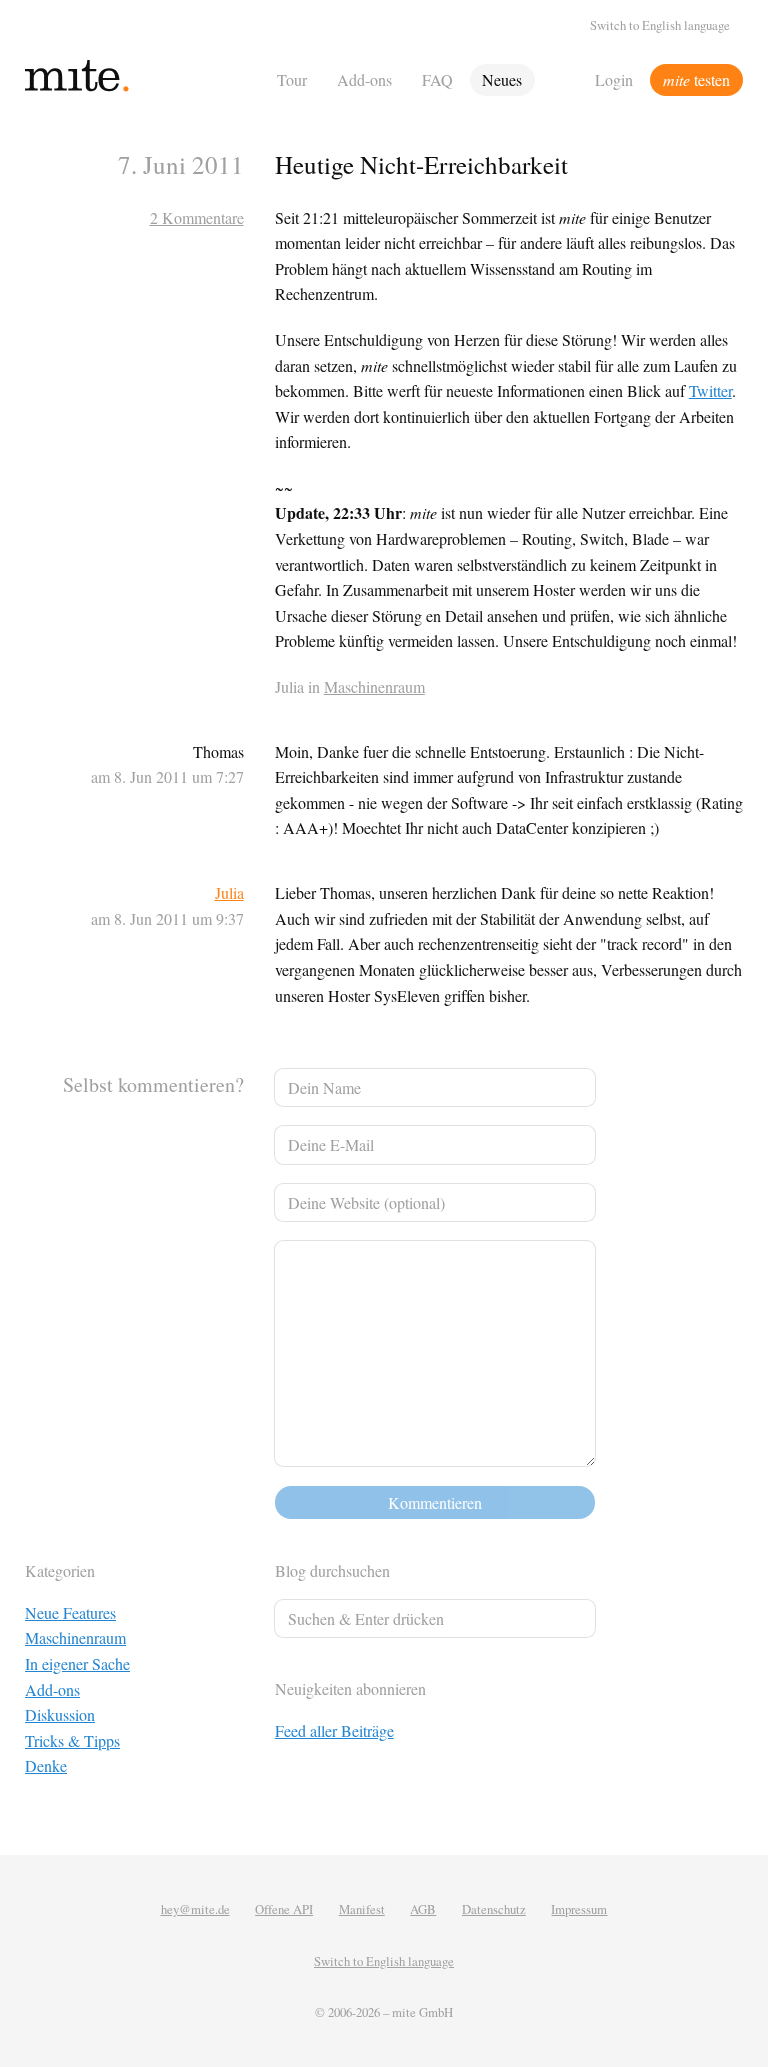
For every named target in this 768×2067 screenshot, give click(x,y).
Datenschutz (494, 1909)
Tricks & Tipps (72, 1740)
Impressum (579, 1909)
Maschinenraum (374, 686)
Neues (502, 79)
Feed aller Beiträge (334, 1730)
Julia (229, 892)
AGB (423, 1909)
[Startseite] (144, 79)
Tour (292, 79)
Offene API (284, 1909)
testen (696, 79)
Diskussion (60, 1714)
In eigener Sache (77, 1663)
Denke (46, 1765)
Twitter (710, 390)
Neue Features (70, 1612)
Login (614, 79)
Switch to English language (660, 25)
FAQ (437, 79)
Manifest (362, 1909)
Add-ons (364, 79)
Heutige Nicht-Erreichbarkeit (421, 164)
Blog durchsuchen (332, 1570)
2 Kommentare (197, 217)
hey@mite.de (195, 1909)
